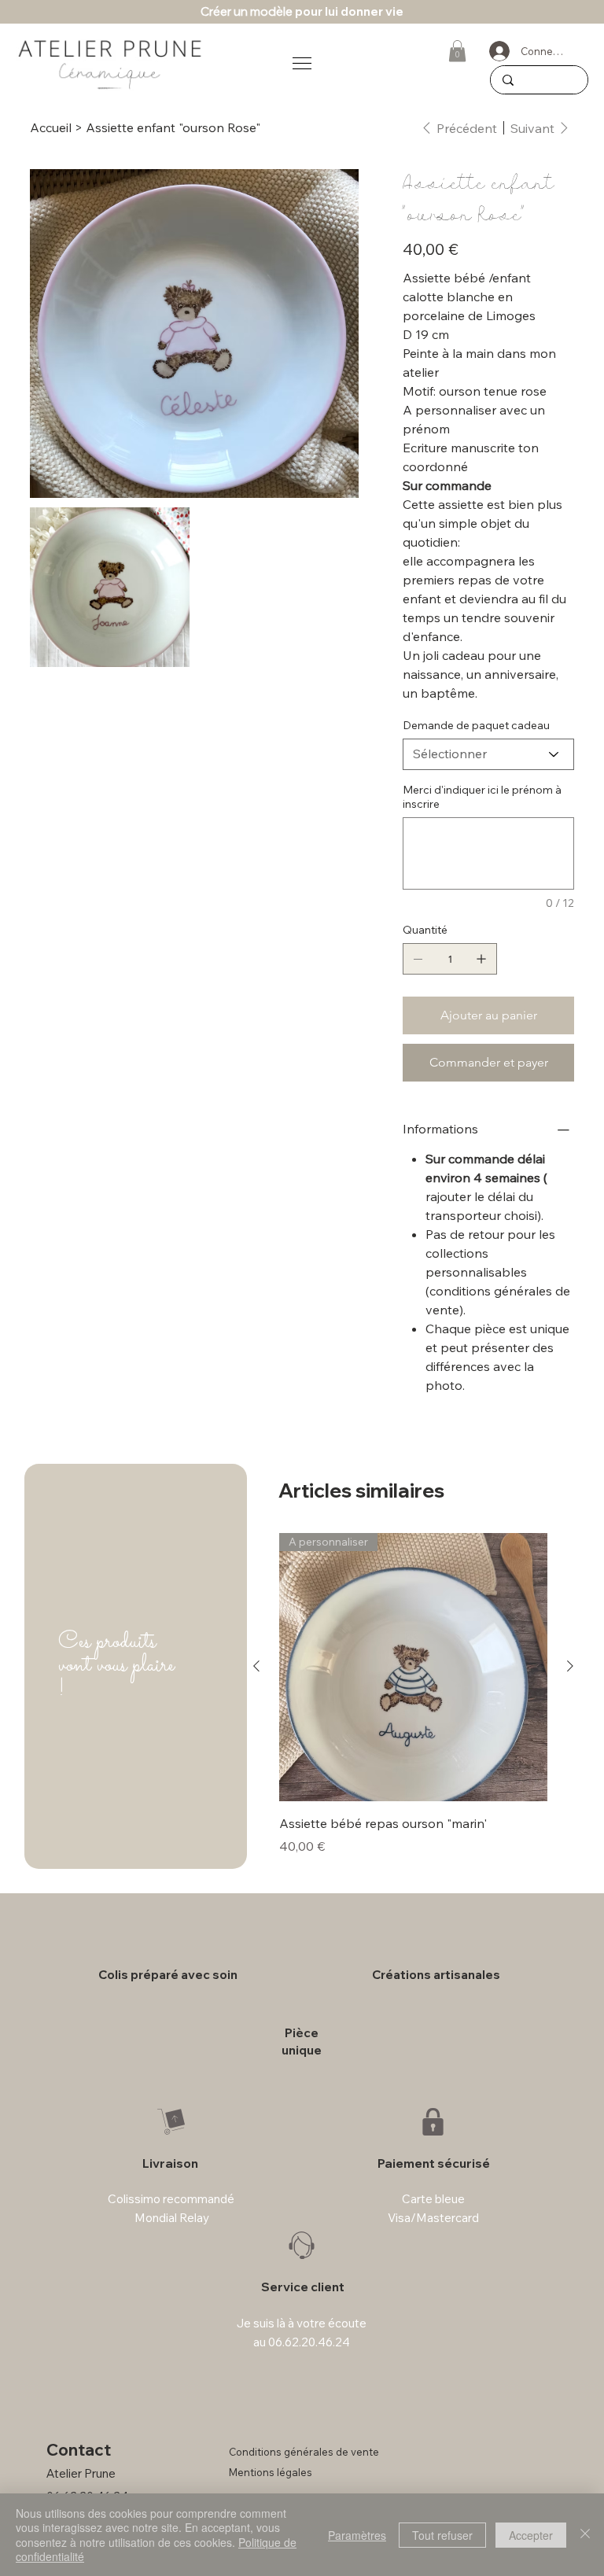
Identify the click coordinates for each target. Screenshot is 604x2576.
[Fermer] (585, 2535)
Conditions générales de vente (304, 2452)
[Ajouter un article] (481, 959)
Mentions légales (271, 2472)
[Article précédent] (256, 1666)
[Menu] (302, 63)
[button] (457, 51)
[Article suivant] (570, 1666)
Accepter (531, 2535)
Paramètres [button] (357, 2535)
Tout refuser (442, 2535)
